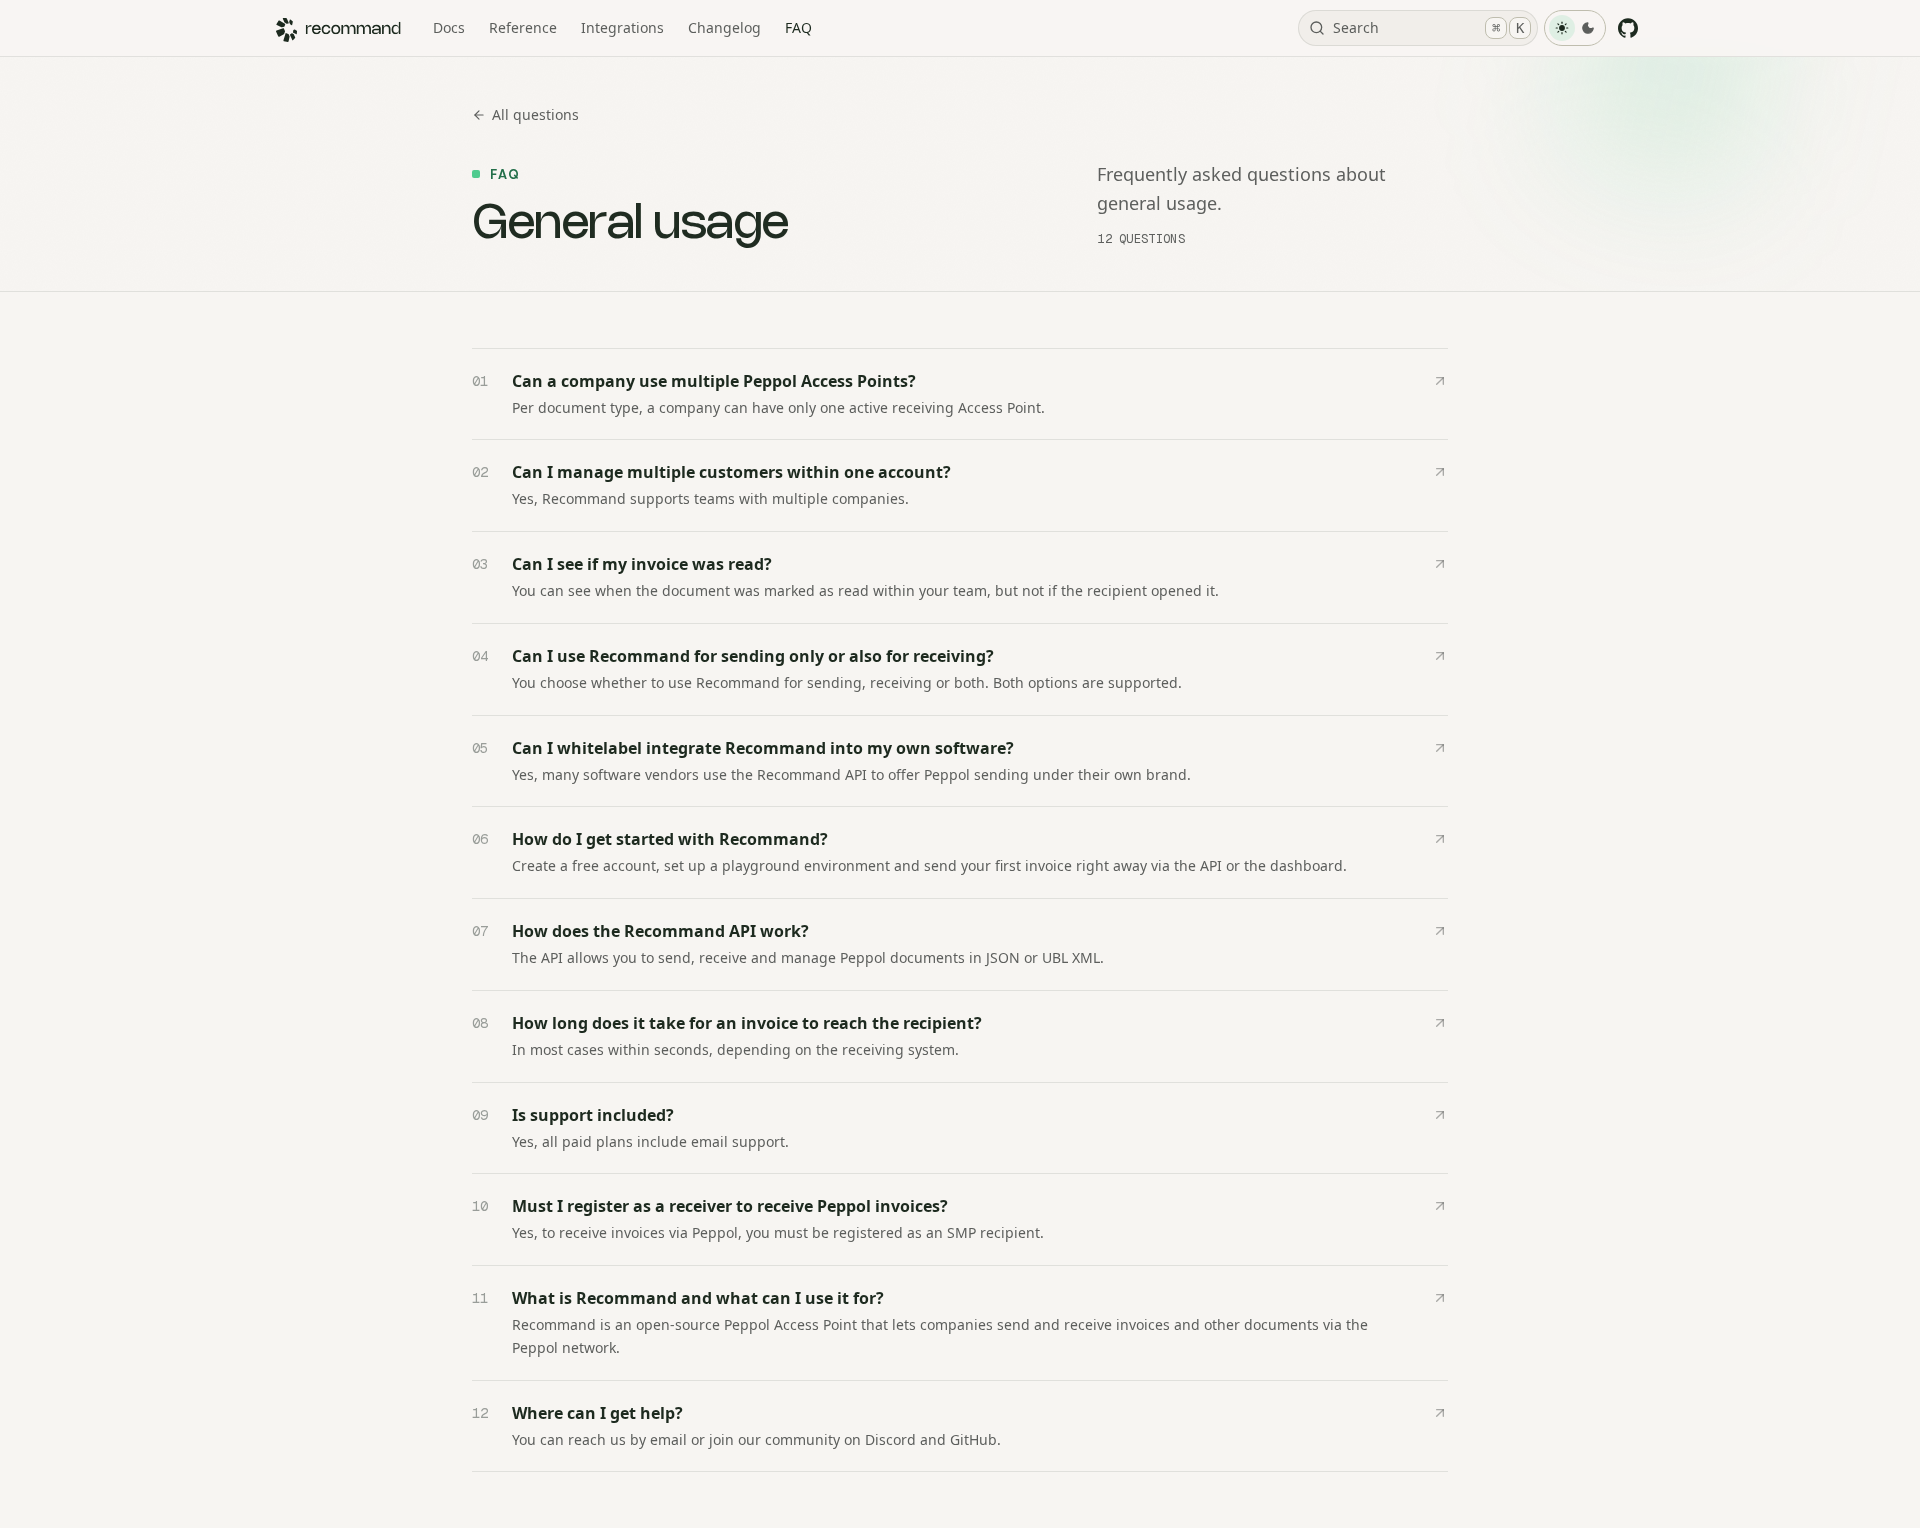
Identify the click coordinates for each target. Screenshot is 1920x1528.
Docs (449, 27)
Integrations (622, 27)
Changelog (724, 27)
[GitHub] (1628, 28)
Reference (523, 27)
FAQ (798, 27)
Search (1428, 27)
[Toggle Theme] (1575, 28)
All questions (535, 114)
